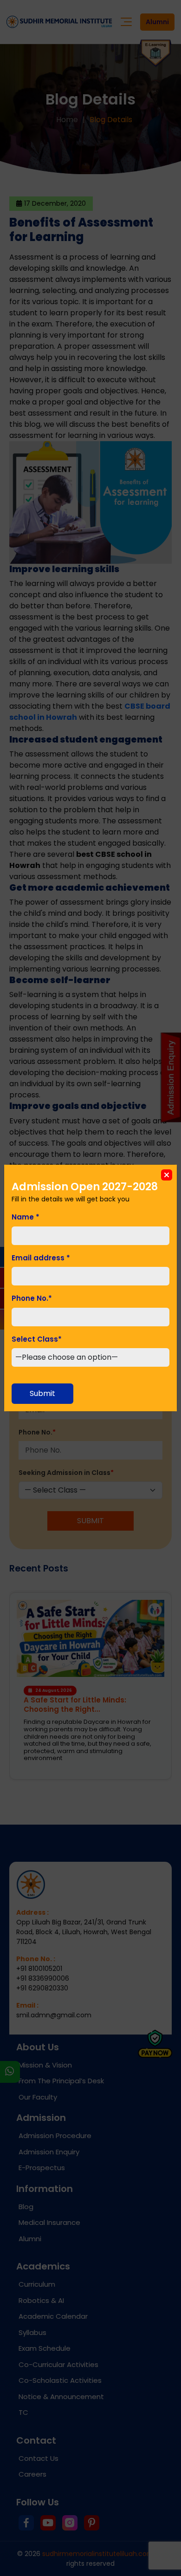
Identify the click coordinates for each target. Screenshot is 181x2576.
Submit (42, 1393)
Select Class (37, 1339)
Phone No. (32, 1298)
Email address (41, 1258)
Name (26, 1217)
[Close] (167, 1175)
